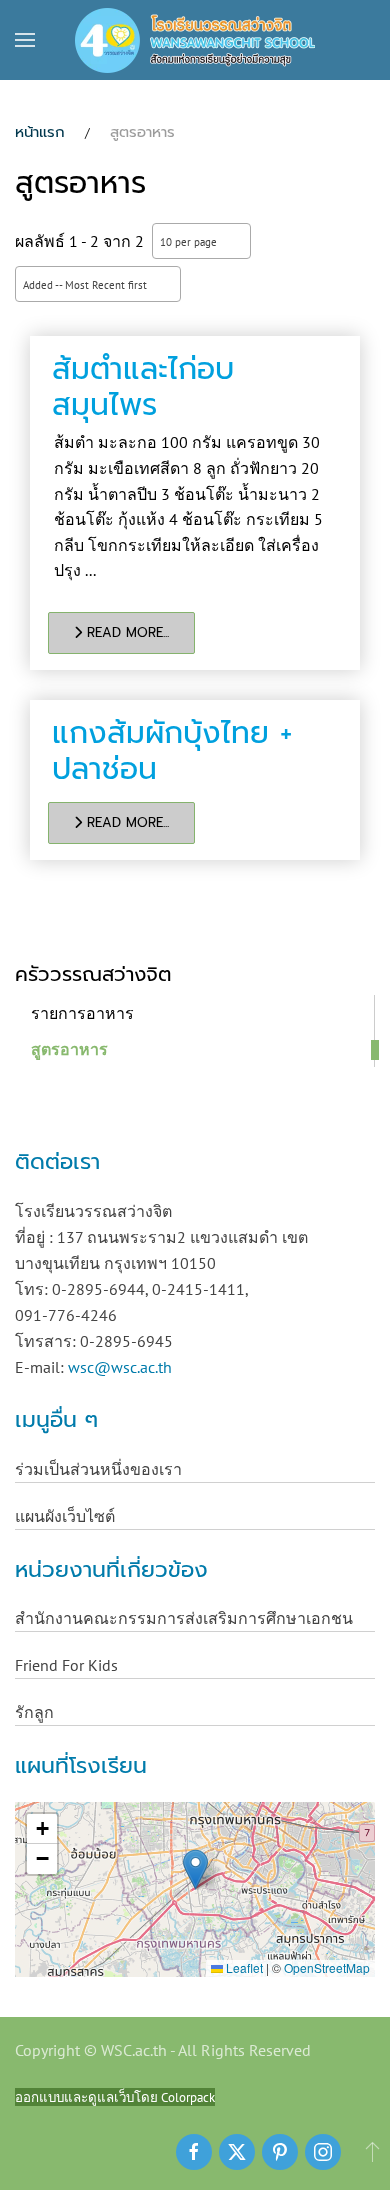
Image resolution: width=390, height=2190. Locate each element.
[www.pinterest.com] (280, 2152)
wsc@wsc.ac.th (120, 1367)
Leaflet (243, 1967)
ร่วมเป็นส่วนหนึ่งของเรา (98, 1469)
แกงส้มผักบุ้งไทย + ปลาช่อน (172, 751)
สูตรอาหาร (69, 1049)
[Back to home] (195, 40)
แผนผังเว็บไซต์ (65, 1516)
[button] (25, 40)
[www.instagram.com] (323, 2152)
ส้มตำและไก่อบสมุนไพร (143, 387)
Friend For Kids (66, 1665)
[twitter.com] (237, 2152)
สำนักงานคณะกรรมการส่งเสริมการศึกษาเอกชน (184, 1618)
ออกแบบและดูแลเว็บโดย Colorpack (115, 2097)
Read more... (125, 632)
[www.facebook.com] (194, 2152)
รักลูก (34, 1712)
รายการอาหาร (82, 1013)
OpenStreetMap (327, 1967)
